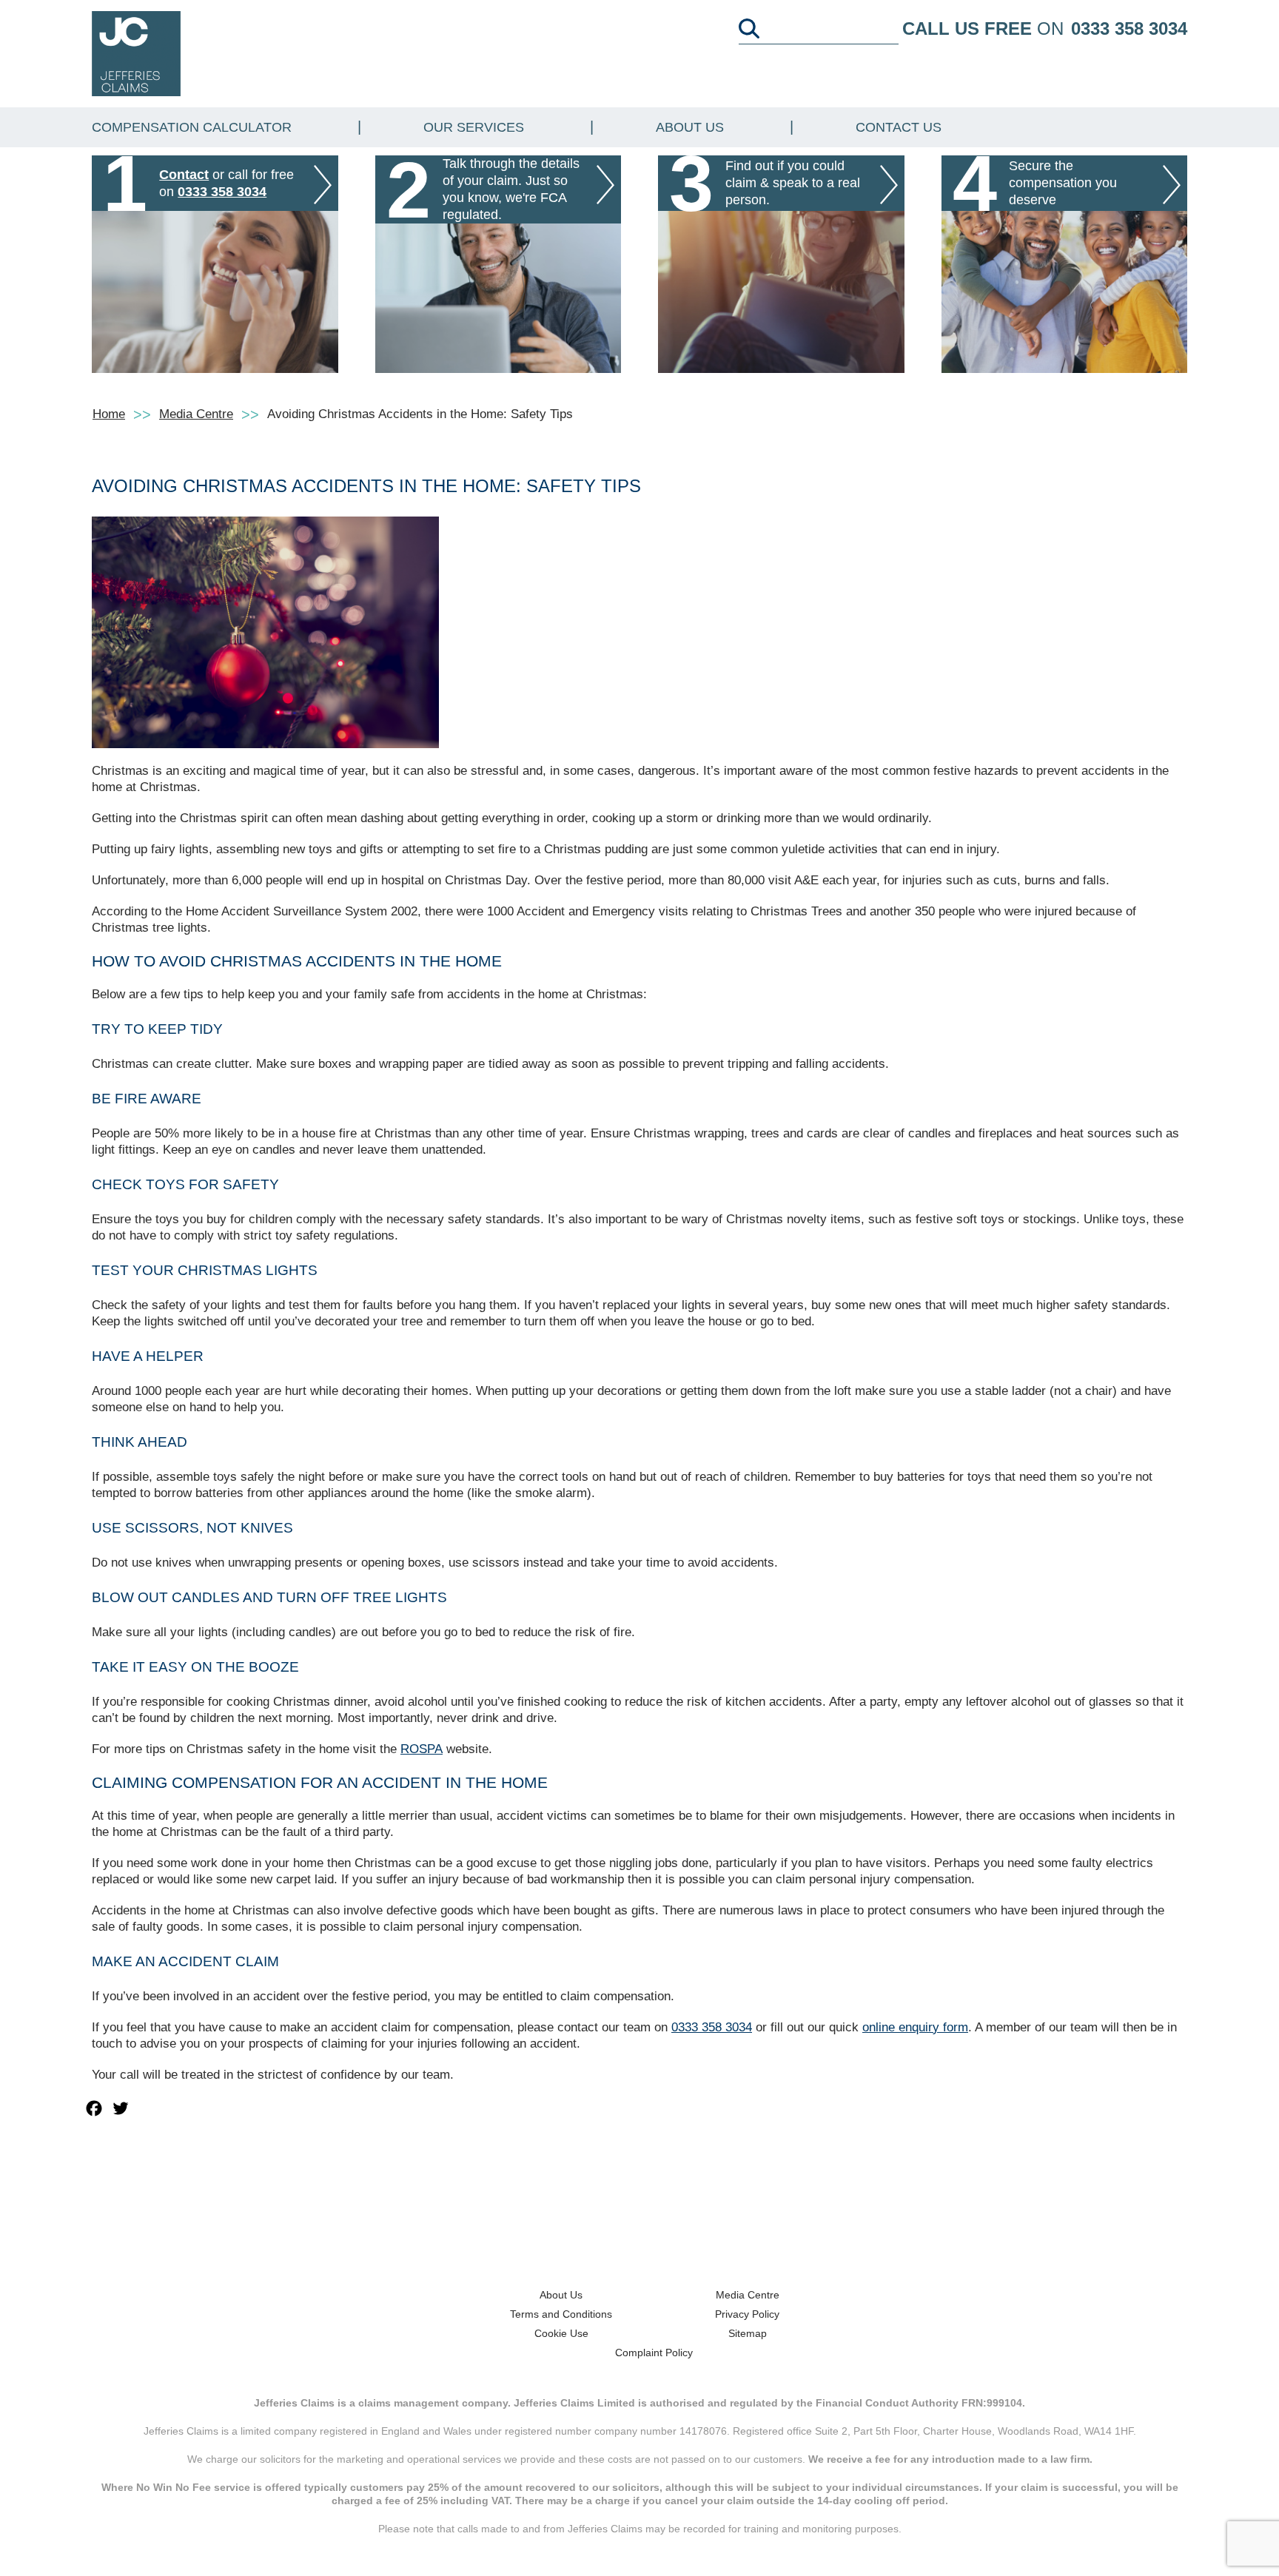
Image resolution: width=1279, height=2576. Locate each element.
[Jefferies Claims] (136, 53)
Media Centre (196, 414)
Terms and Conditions (561, 2314)
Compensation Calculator (192, 127)
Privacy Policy (747, 2314)
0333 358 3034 (1129, 28)
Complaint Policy (654, 2353)
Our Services (474, 127)
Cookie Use (561, 2333)
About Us (690, 127)
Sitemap (748, 2333)
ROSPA (422, 1749)
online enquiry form (915, 2027)
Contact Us (899, 127)
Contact (184, 175)
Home (109, 414)
